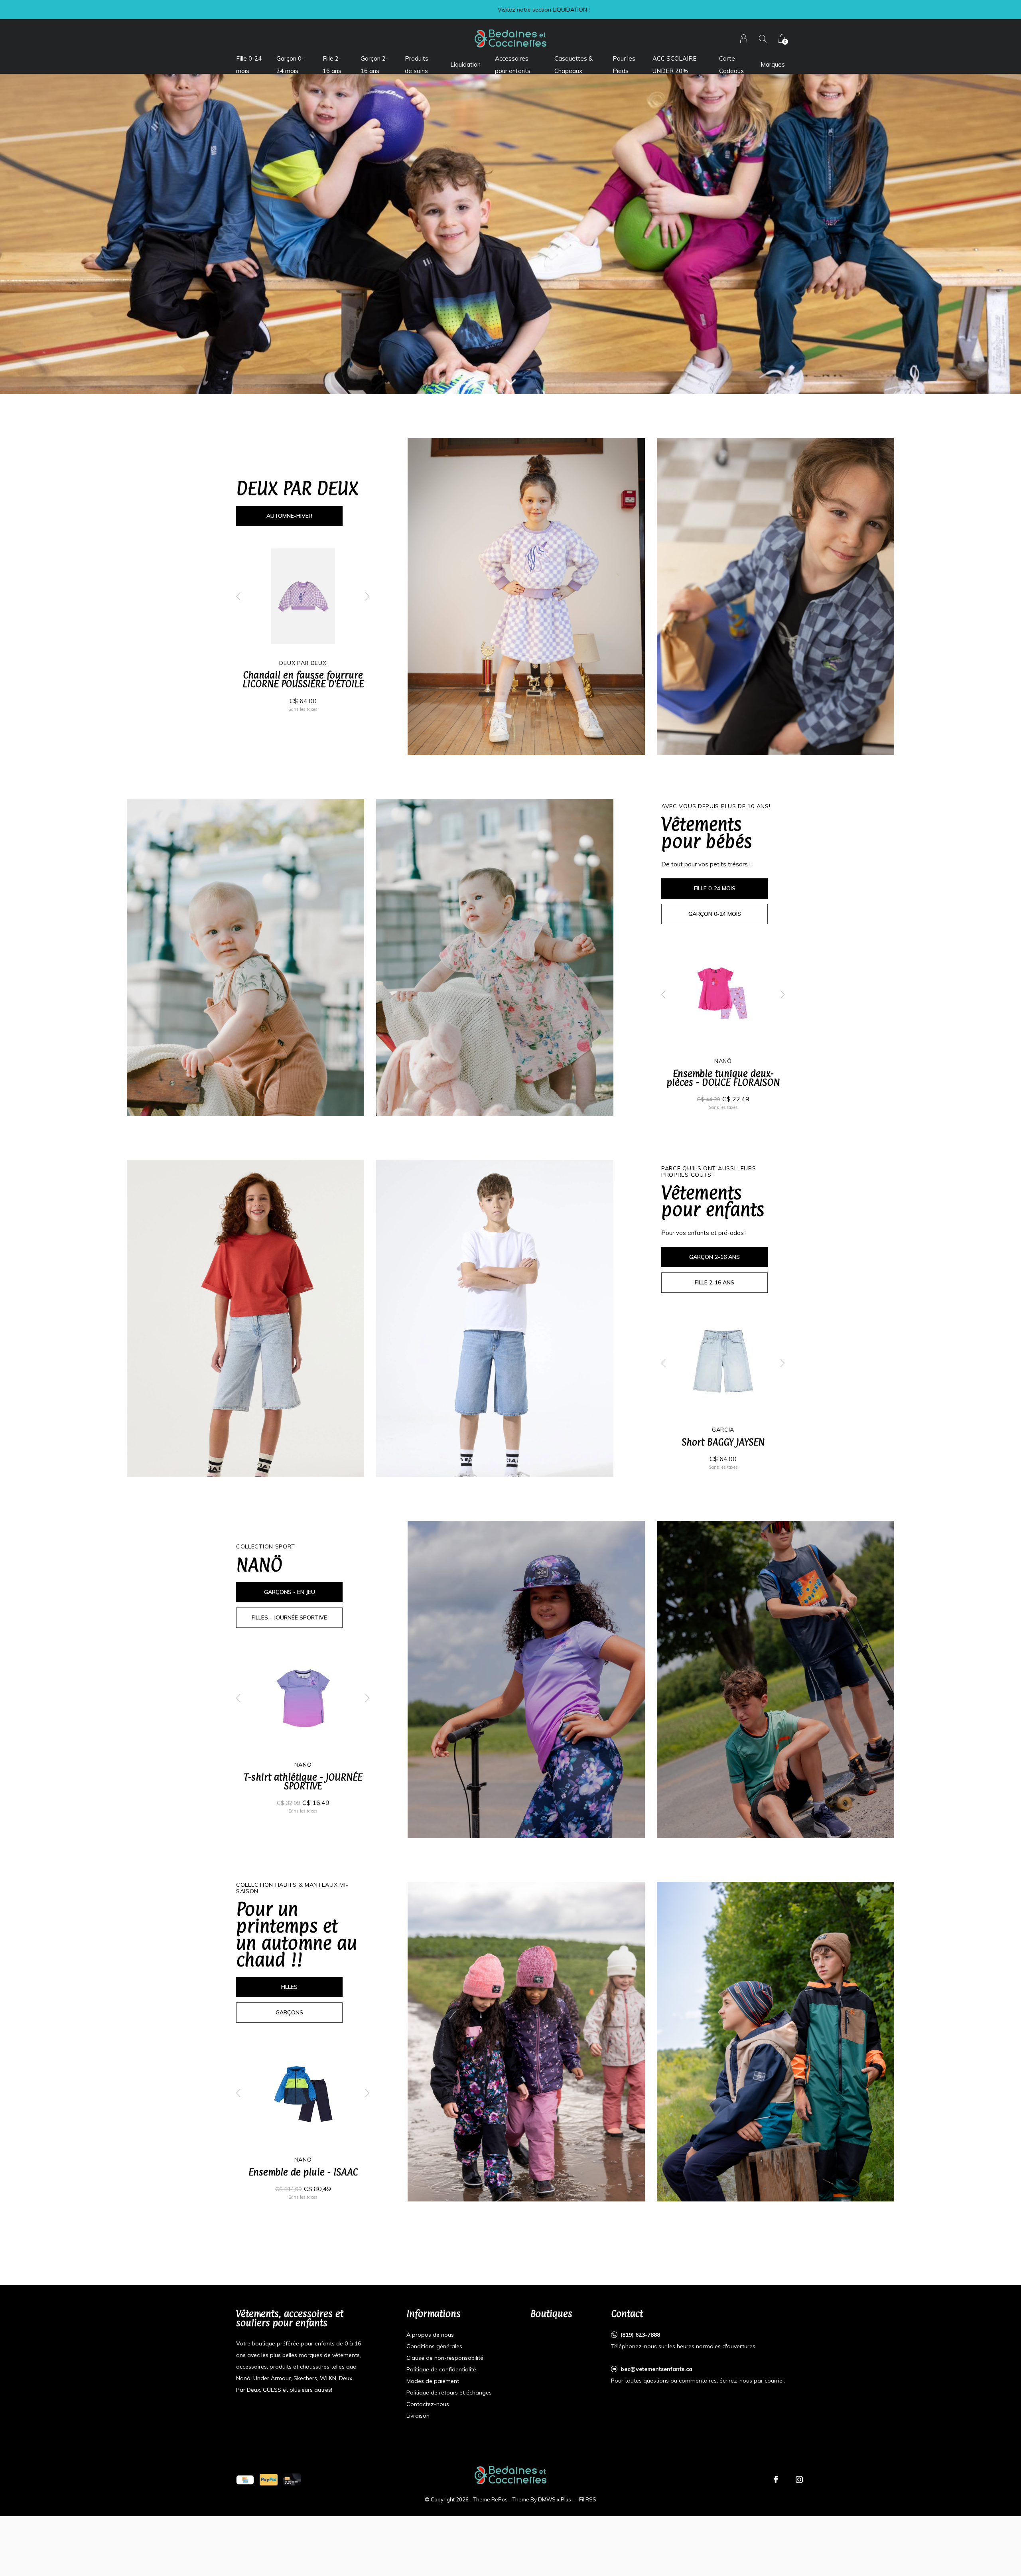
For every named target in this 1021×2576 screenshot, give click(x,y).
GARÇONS (289, 2012)
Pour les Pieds (624, 64)
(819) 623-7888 (640, 2335)
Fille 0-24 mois (249, 64)
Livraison (418, 2416)
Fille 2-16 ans (332, 64)
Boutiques (551, 2314)
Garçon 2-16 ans (374, 64)
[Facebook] (776, 2479)
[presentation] (238, 596)
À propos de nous (430, 2335)
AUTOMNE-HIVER (289, 516)
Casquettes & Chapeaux (574, 64)
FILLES (289, 1987)
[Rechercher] (763, 38)
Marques (773, 64)
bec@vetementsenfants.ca (656, 2369)
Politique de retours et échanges (449, 2393)
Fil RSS (588, 2499)
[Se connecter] (744, 38)
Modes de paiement (433, 2381)
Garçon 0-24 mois (290, 64)
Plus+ (568, 2499)
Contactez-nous (428, 2404)
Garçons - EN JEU (290, 1592)
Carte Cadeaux (731, 64)
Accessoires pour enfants (513, 64)
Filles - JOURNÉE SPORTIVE (289, 1617)
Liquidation (465, 64)
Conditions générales (434, 2346)
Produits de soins (417, 64)
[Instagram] (799, 2479)
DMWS (547, 2499)
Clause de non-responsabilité (445, 2358)
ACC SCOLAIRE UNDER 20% (674, 64)
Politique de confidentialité (441, 2369)
